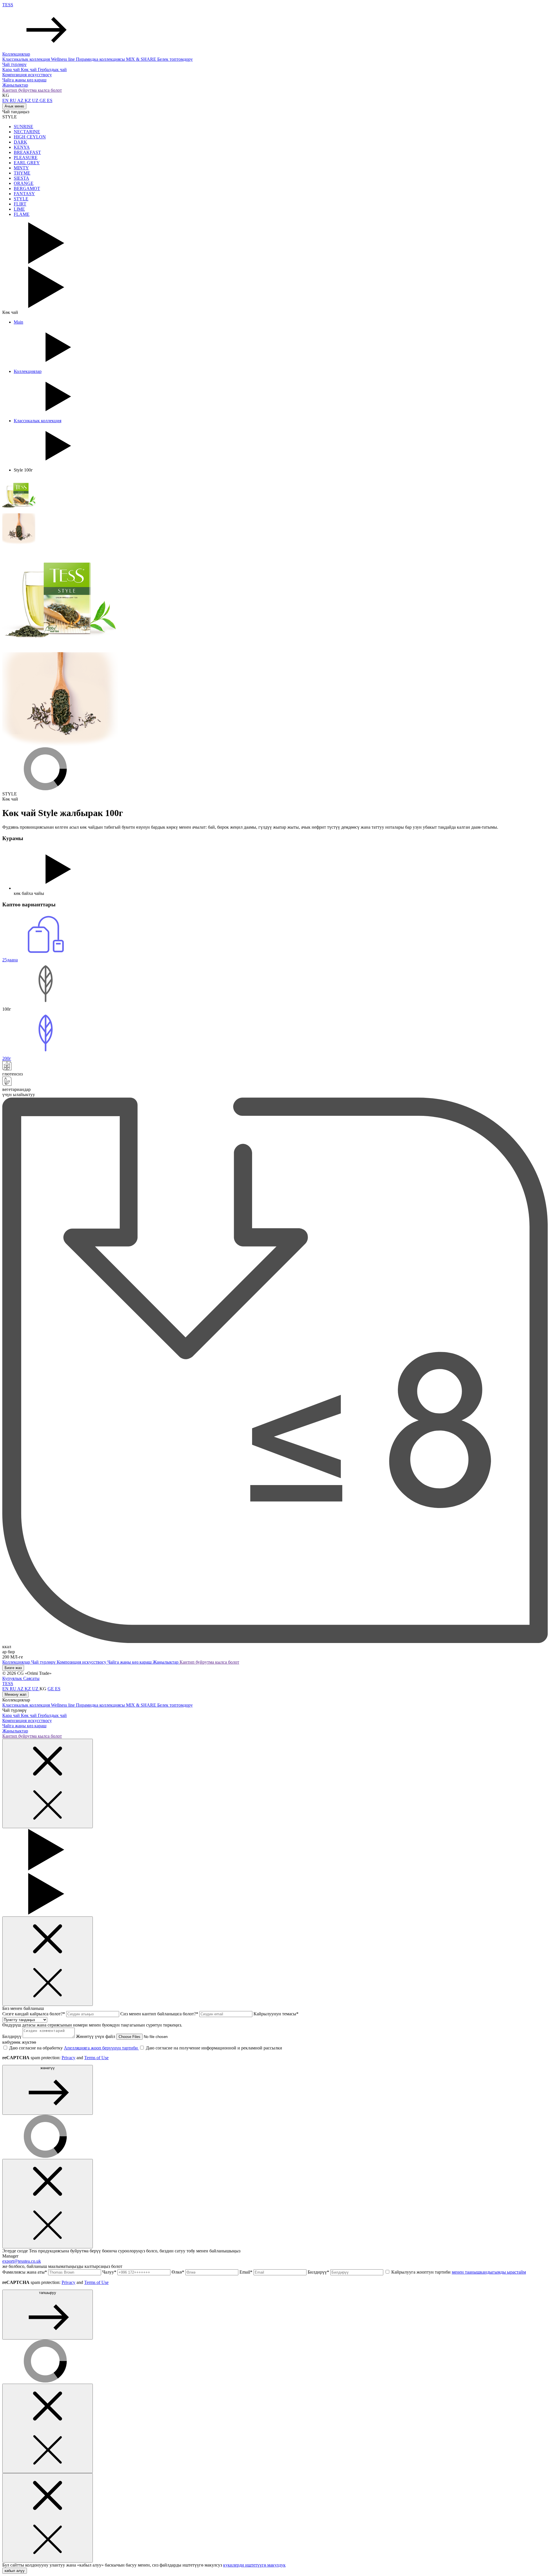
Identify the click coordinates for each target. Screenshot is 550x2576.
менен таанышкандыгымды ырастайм (489, 2272)
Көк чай (29, 70)
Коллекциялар (16, 54)
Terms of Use (96, 2058)
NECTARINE (27, 132)
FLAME (22, 214)
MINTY (21, 168)
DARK (20, 142)
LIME (19, 209)
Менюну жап (15, 1694)
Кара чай (12, 70)
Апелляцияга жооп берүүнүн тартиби (101, 2048)
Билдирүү (12, 2036)
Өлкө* (178, 2272)
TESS (8, 5)
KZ (28, 100)
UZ (36, 100)
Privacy (68, 2058)
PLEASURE (26, 158)
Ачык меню (14, 106)
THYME (22, 173)
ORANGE (24, 183)
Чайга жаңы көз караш (24, 80)
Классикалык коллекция (27, 59)
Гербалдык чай (52, 70)
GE (43, 100)
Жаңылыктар (15, 85)
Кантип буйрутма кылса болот (32, 90)
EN (6, 100)
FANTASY (24, 194)
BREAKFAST (27, 152)
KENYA (22, 147)
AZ (21, 100)
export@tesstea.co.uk (22, 2261)
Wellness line (63, 59)
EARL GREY (27, 163)
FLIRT (20, 204)
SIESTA (21, 178)
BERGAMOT (27, 188)
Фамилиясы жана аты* (25, 2272)
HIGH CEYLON (30, 137)
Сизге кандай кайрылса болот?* (34, 2014)
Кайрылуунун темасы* (276, 2014)
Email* (246, 2272)
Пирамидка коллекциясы (101, 59)
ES (50, 100)
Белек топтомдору (175, 59)
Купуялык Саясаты (21, 1678)
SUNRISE (23, 127)
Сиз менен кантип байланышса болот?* (160, 2014)
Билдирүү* (319, 2272)
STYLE (21, 199)
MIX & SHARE (142, 59)
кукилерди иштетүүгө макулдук (254, 2565)
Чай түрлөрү (14, 64)
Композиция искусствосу (27, 75)
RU (13, 100)
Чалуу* (110, 2272)
